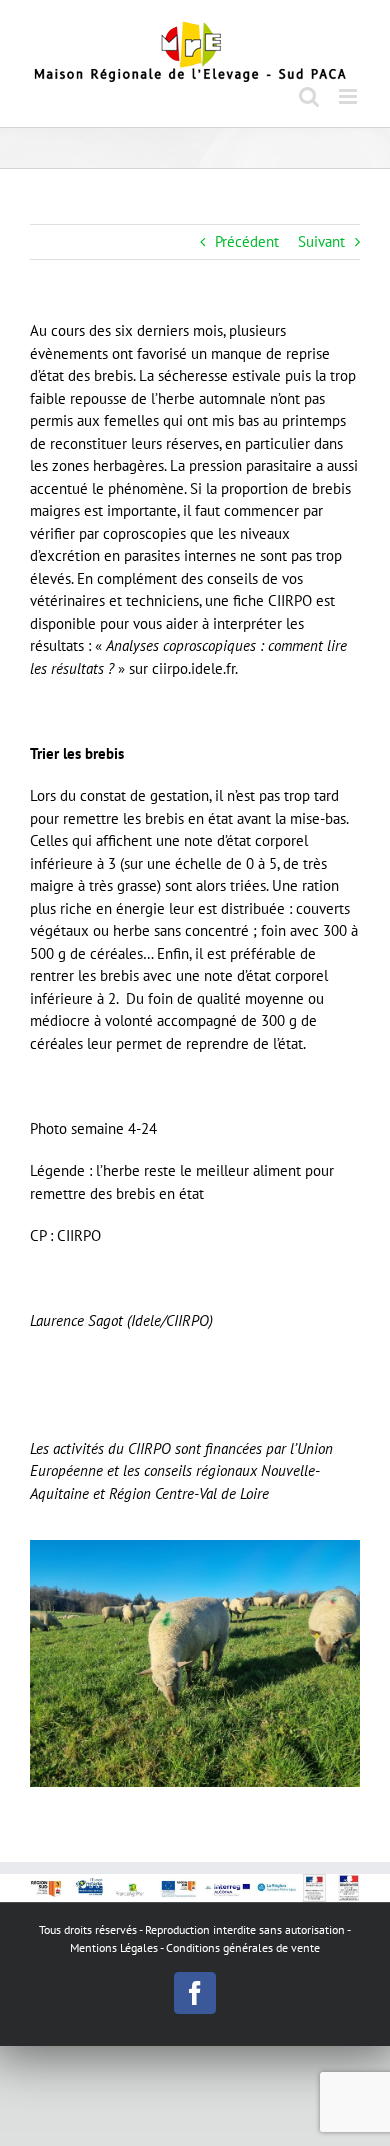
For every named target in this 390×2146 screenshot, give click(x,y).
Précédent (247, 241)
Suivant (321, 241)
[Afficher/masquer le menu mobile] (349, 96)
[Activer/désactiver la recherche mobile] (309, 96)
